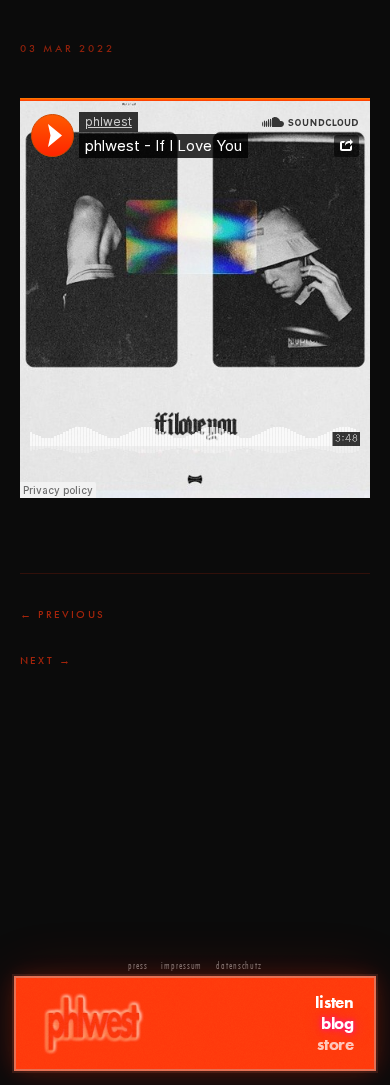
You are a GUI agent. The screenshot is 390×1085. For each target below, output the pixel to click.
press (137, 965)
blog (337, 1023)
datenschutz (239, 965)
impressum (181, 965)
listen (334, 1002)
